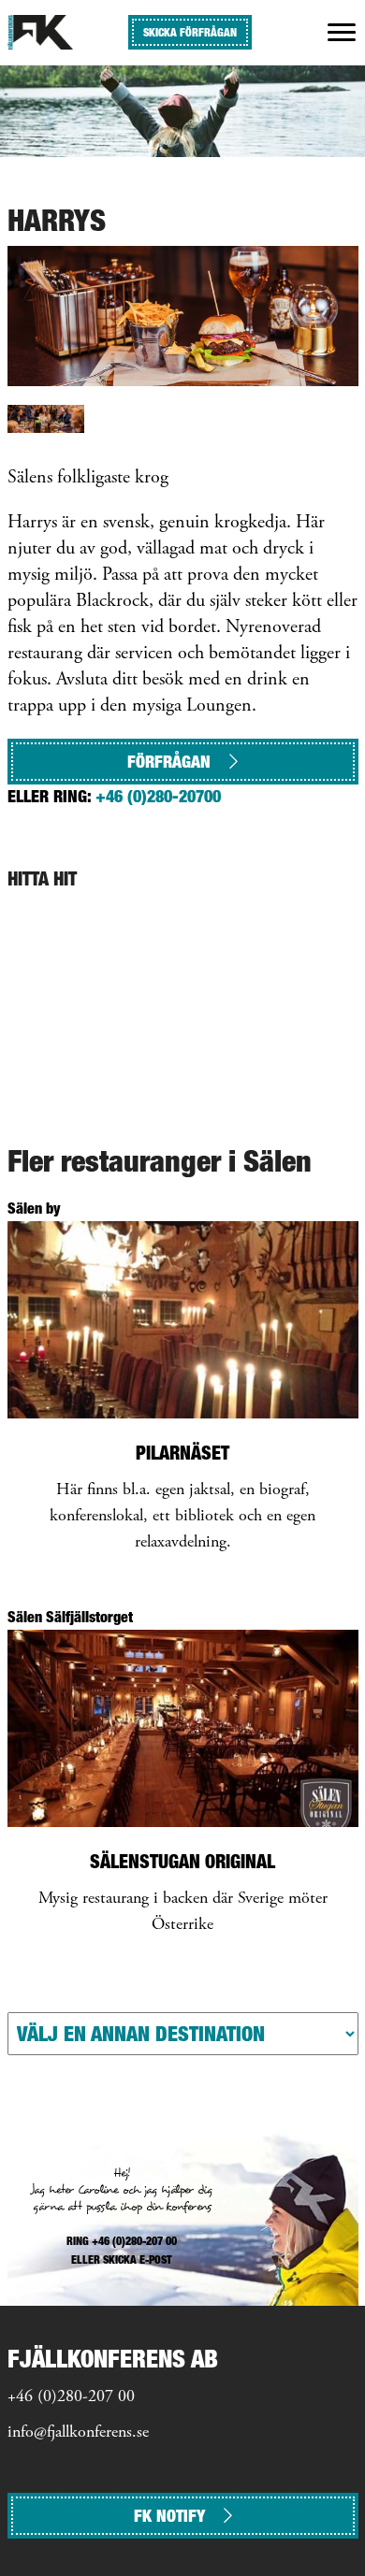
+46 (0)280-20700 (158, 796)
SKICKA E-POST (138, 2259)
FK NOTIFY (169, 2516)
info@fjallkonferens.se (78, 2433)
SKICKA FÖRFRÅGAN (190, 32)
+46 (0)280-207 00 (71, 2397)
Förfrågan (169, 762)
